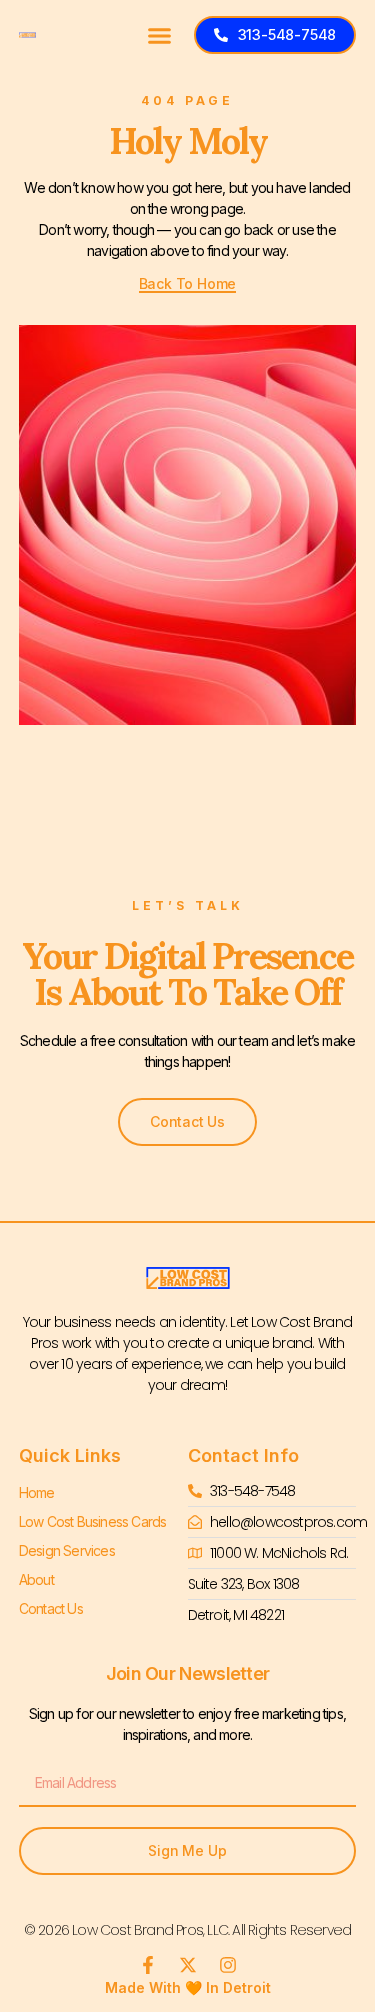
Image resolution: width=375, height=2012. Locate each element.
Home (37, 1492)
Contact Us (51, 1608)
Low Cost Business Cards (93, 1521)
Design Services (67, 1550)
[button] (160, 35)
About (36, 1579)
